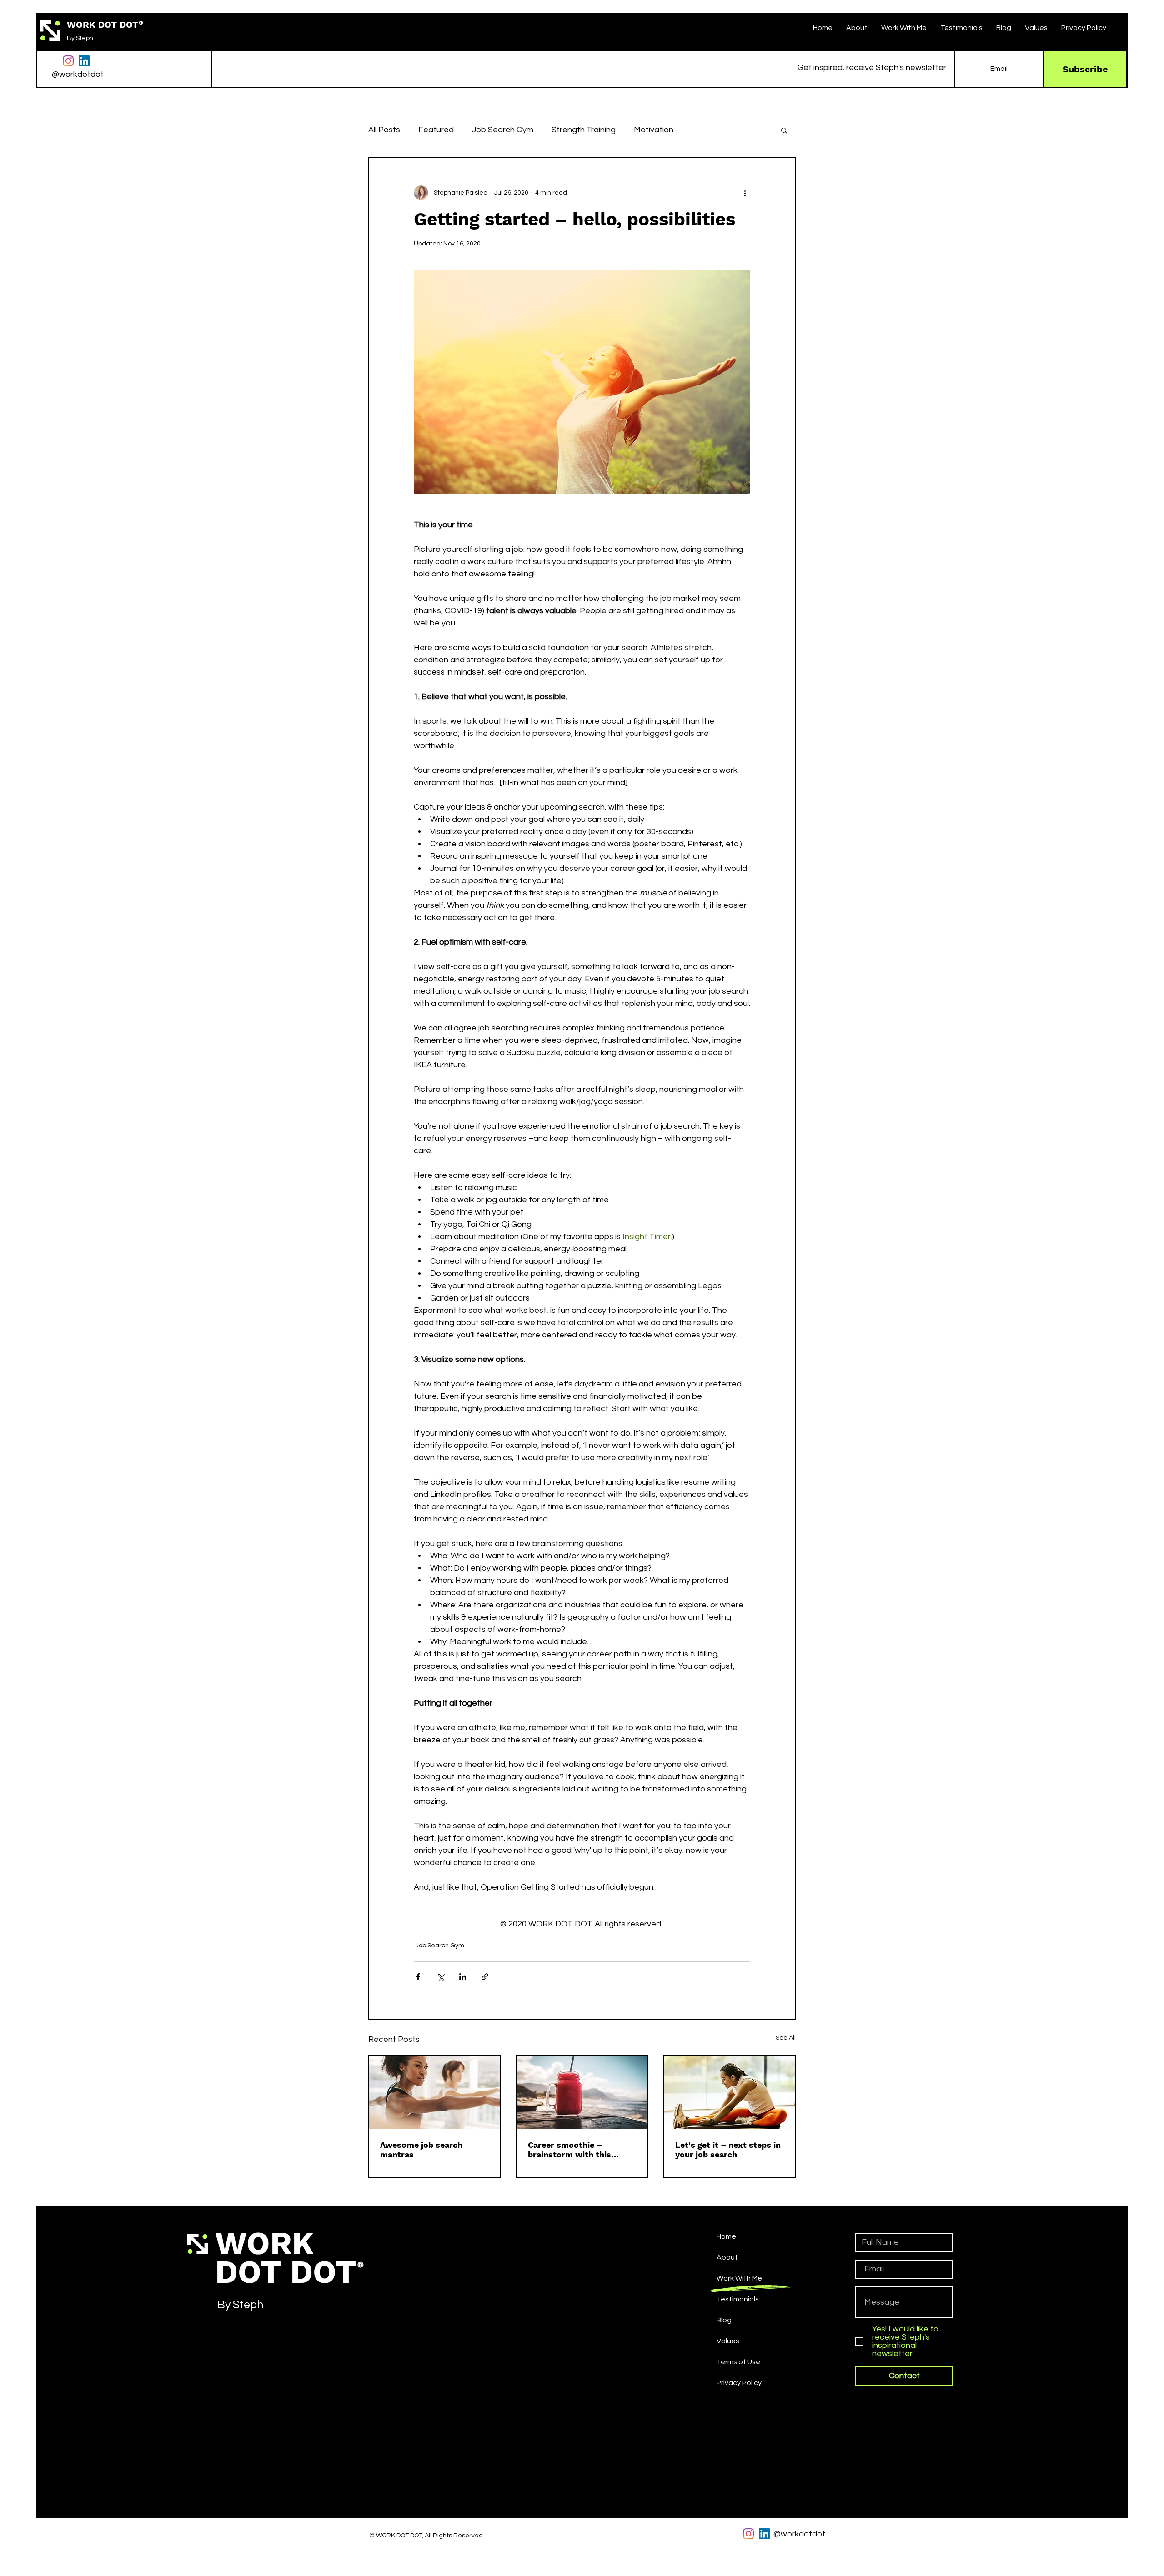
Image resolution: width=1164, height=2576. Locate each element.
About (727, 2257)
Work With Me (739, 2278)
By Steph (80, 38)
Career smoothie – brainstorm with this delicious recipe (569, 2150)
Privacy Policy (739, 2383)
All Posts (384, 130)
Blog (724, 2320)
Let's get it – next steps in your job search (728, 2150)
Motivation (654, 130)
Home (726, 2236)
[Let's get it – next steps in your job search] (730, 2092)
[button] (904, 28)
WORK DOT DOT (103, 25)
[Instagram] (68, 61)
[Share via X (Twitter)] (440, 1977)
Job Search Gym (503, 130)
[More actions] (745, 193)
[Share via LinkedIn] (463, 1977)
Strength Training (584, 130)
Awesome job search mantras (421, 2150)
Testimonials (738, 2299)
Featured (436, 130)
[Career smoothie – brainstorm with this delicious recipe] (582, 2092)
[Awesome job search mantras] (434, 2092)
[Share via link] (485, 1977)
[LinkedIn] (84, 61)
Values (728, 2341)
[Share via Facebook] (418, 1977)
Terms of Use (738, 2362)
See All (786, 2038)
